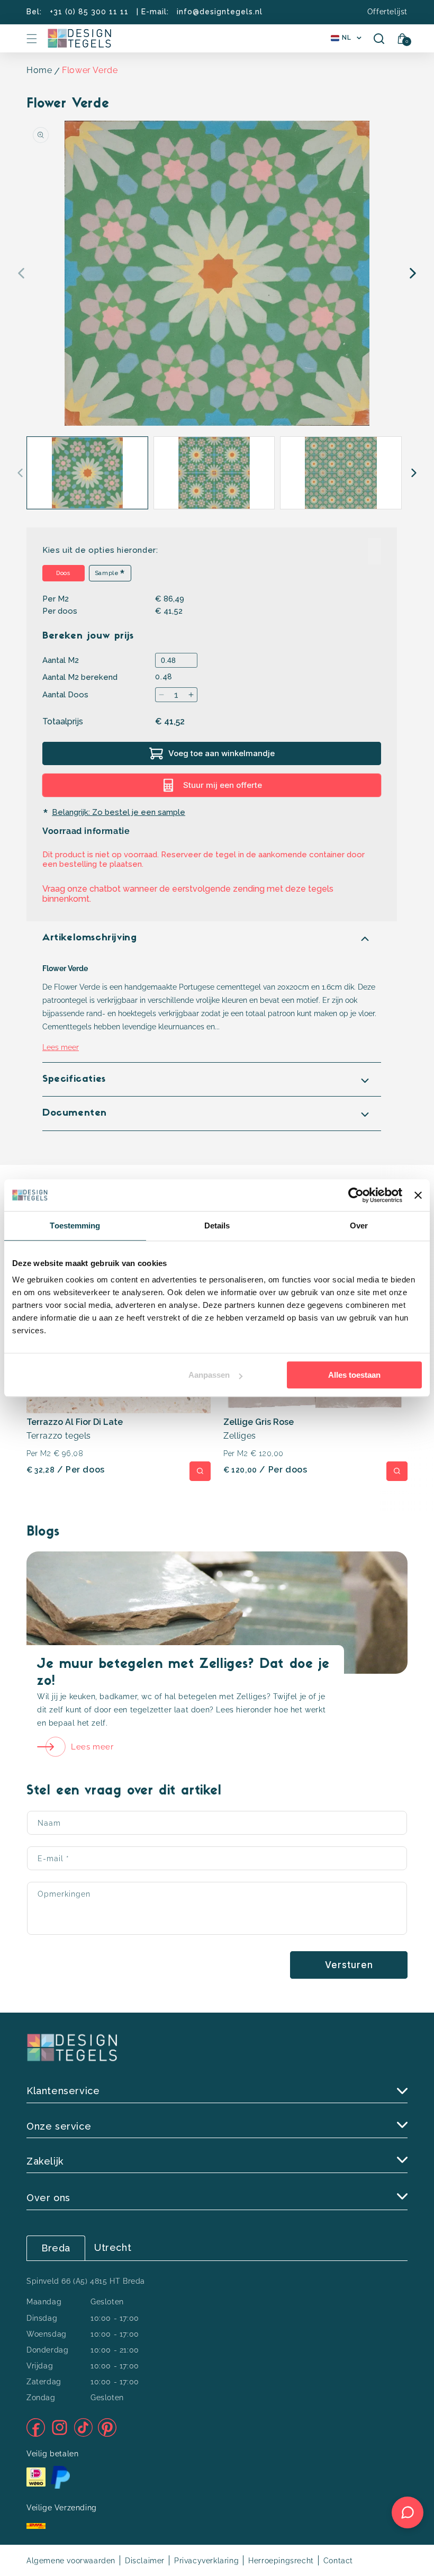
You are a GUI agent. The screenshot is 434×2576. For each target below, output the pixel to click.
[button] (32, 39)
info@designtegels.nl (220, 12)
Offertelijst (387, 12)
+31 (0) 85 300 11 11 (89, 12)
